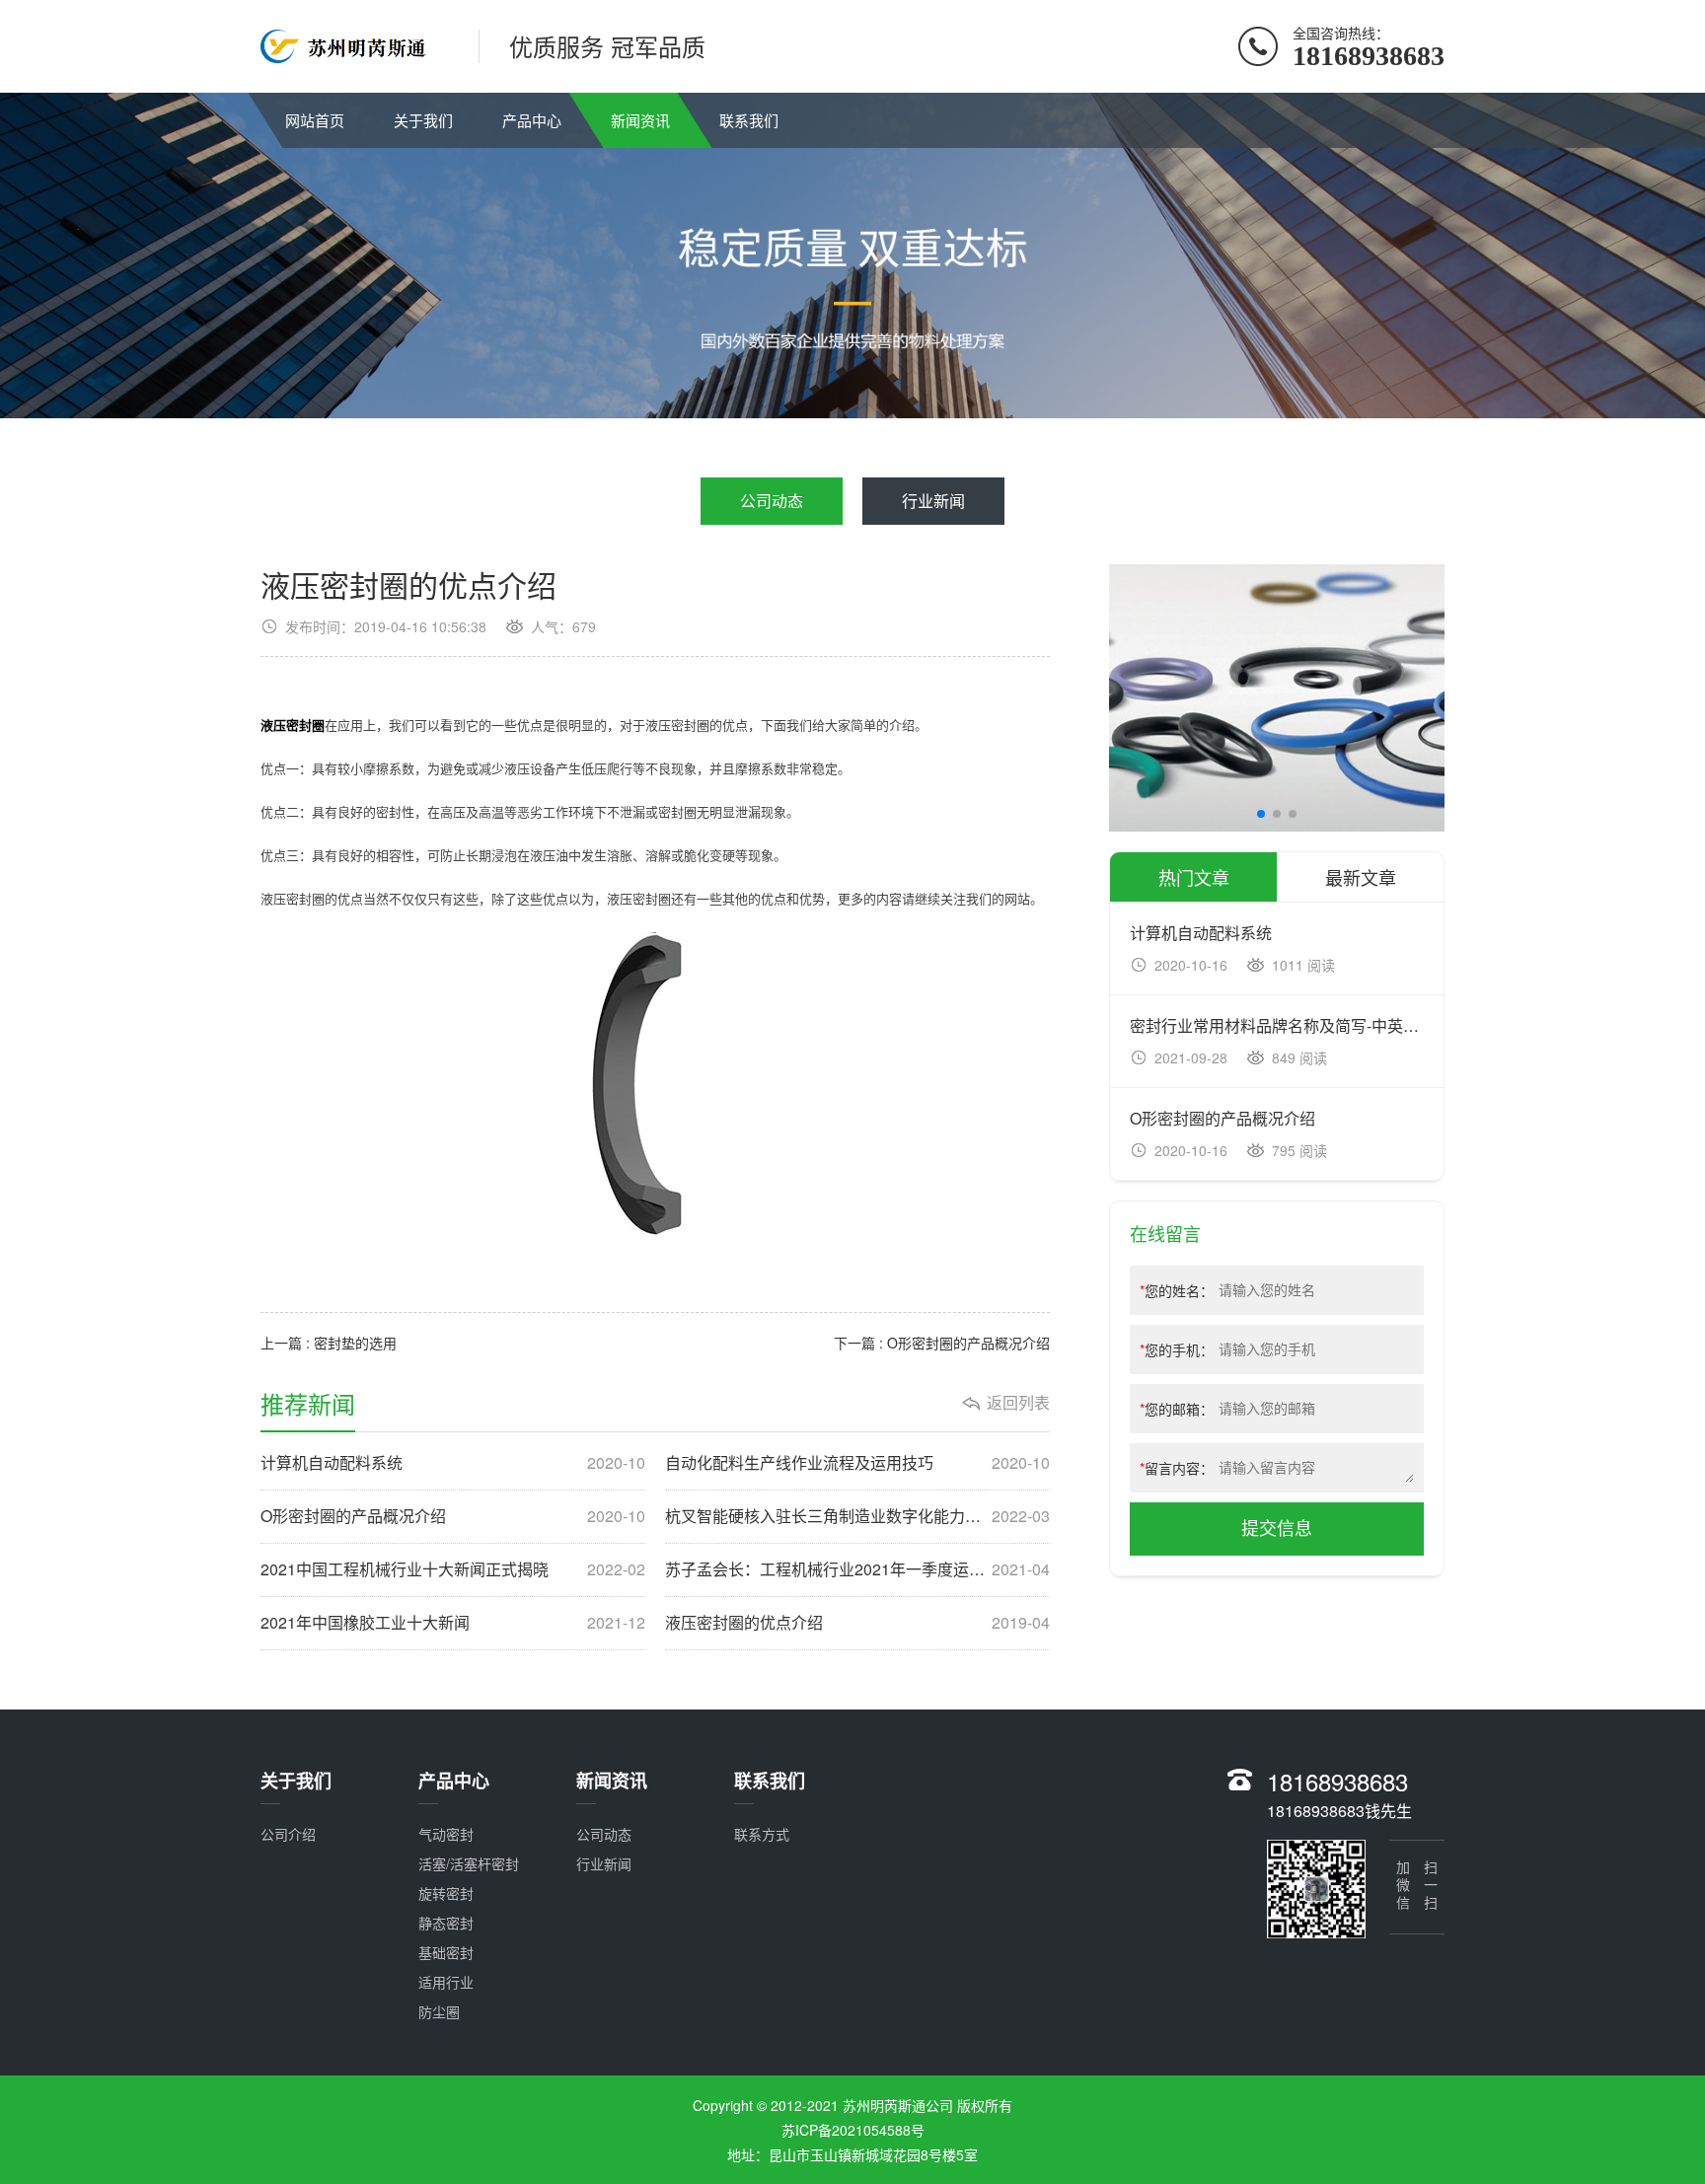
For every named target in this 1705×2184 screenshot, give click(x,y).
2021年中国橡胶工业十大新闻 (453, 1623)
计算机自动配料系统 (453, 1463)
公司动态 (772, 501)
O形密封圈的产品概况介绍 (453, 1516)
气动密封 (446, 1834)
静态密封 (446, 1923)
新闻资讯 (640, 120)
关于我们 (423, 120)
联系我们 (749, 120)
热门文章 (1194, 877)
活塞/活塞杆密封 (469, 1863)
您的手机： (1177, 1349)
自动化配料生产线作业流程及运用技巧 (857, 1463)
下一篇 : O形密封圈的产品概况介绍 (942, 1343)
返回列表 (1018, 1403)
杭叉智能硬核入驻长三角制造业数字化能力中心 (857, 1516)
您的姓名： (1177, 1290)
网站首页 (315, 120)
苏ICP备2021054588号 (853, 2130)
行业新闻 (933, 501)
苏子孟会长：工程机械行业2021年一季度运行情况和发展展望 (857, 1569)
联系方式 (762, 1834)
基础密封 (446, 1952)
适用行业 (446, 1982)
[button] (1261, 814)
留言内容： (1177, 1468)
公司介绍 (288, 1834)
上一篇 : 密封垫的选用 (329, 1343)
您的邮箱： (1177, 1409)
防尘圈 (439, 2011)
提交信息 (1277, 1529)
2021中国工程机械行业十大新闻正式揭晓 (453, 1569)
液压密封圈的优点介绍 (857, 1623)
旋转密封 (446, 1893)
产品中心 (532, 120)
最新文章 (1361, 877)
